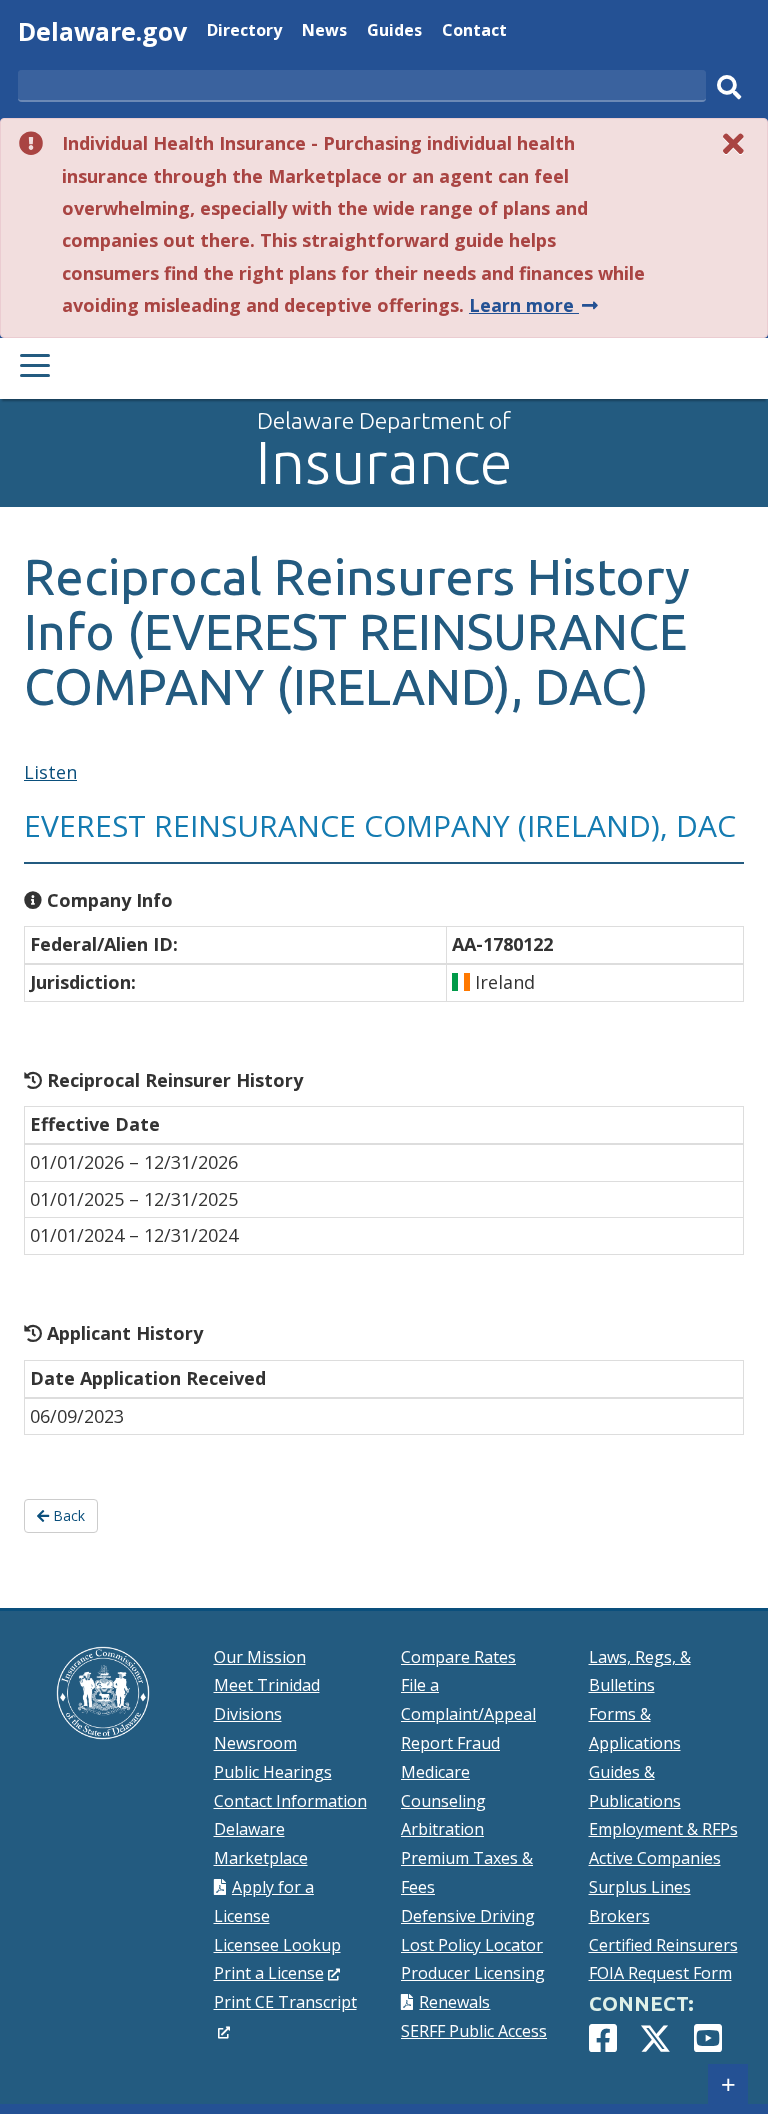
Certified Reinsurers (663, 1945)
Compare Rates (458, 1657)
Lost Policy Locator (472, 1945)
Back (67, 1515)
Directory (244, 32)
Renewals (454, 2002)
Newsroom (255, 1743)
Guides (394, 32)
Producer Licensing (473, 1973)
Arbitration (442, 1829)
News (324, 32)
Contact (474, 32)
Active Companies (655, 1858)
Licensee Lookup (277, 1945)
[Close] (734, 143)
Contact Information (290, 1801)
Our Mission (260, 1657)
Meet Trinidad (267, 1685)
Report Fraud (450, 1743)
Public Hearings (273, 1772)
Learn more (535, 305)
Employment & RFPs (663, 1829)
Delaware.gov (102, 31)
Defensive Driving (468, 1916)
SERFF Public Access (474, 2031)
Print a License (277, 1973)
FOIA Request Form (660, 1973)
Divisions (248, 1714)
